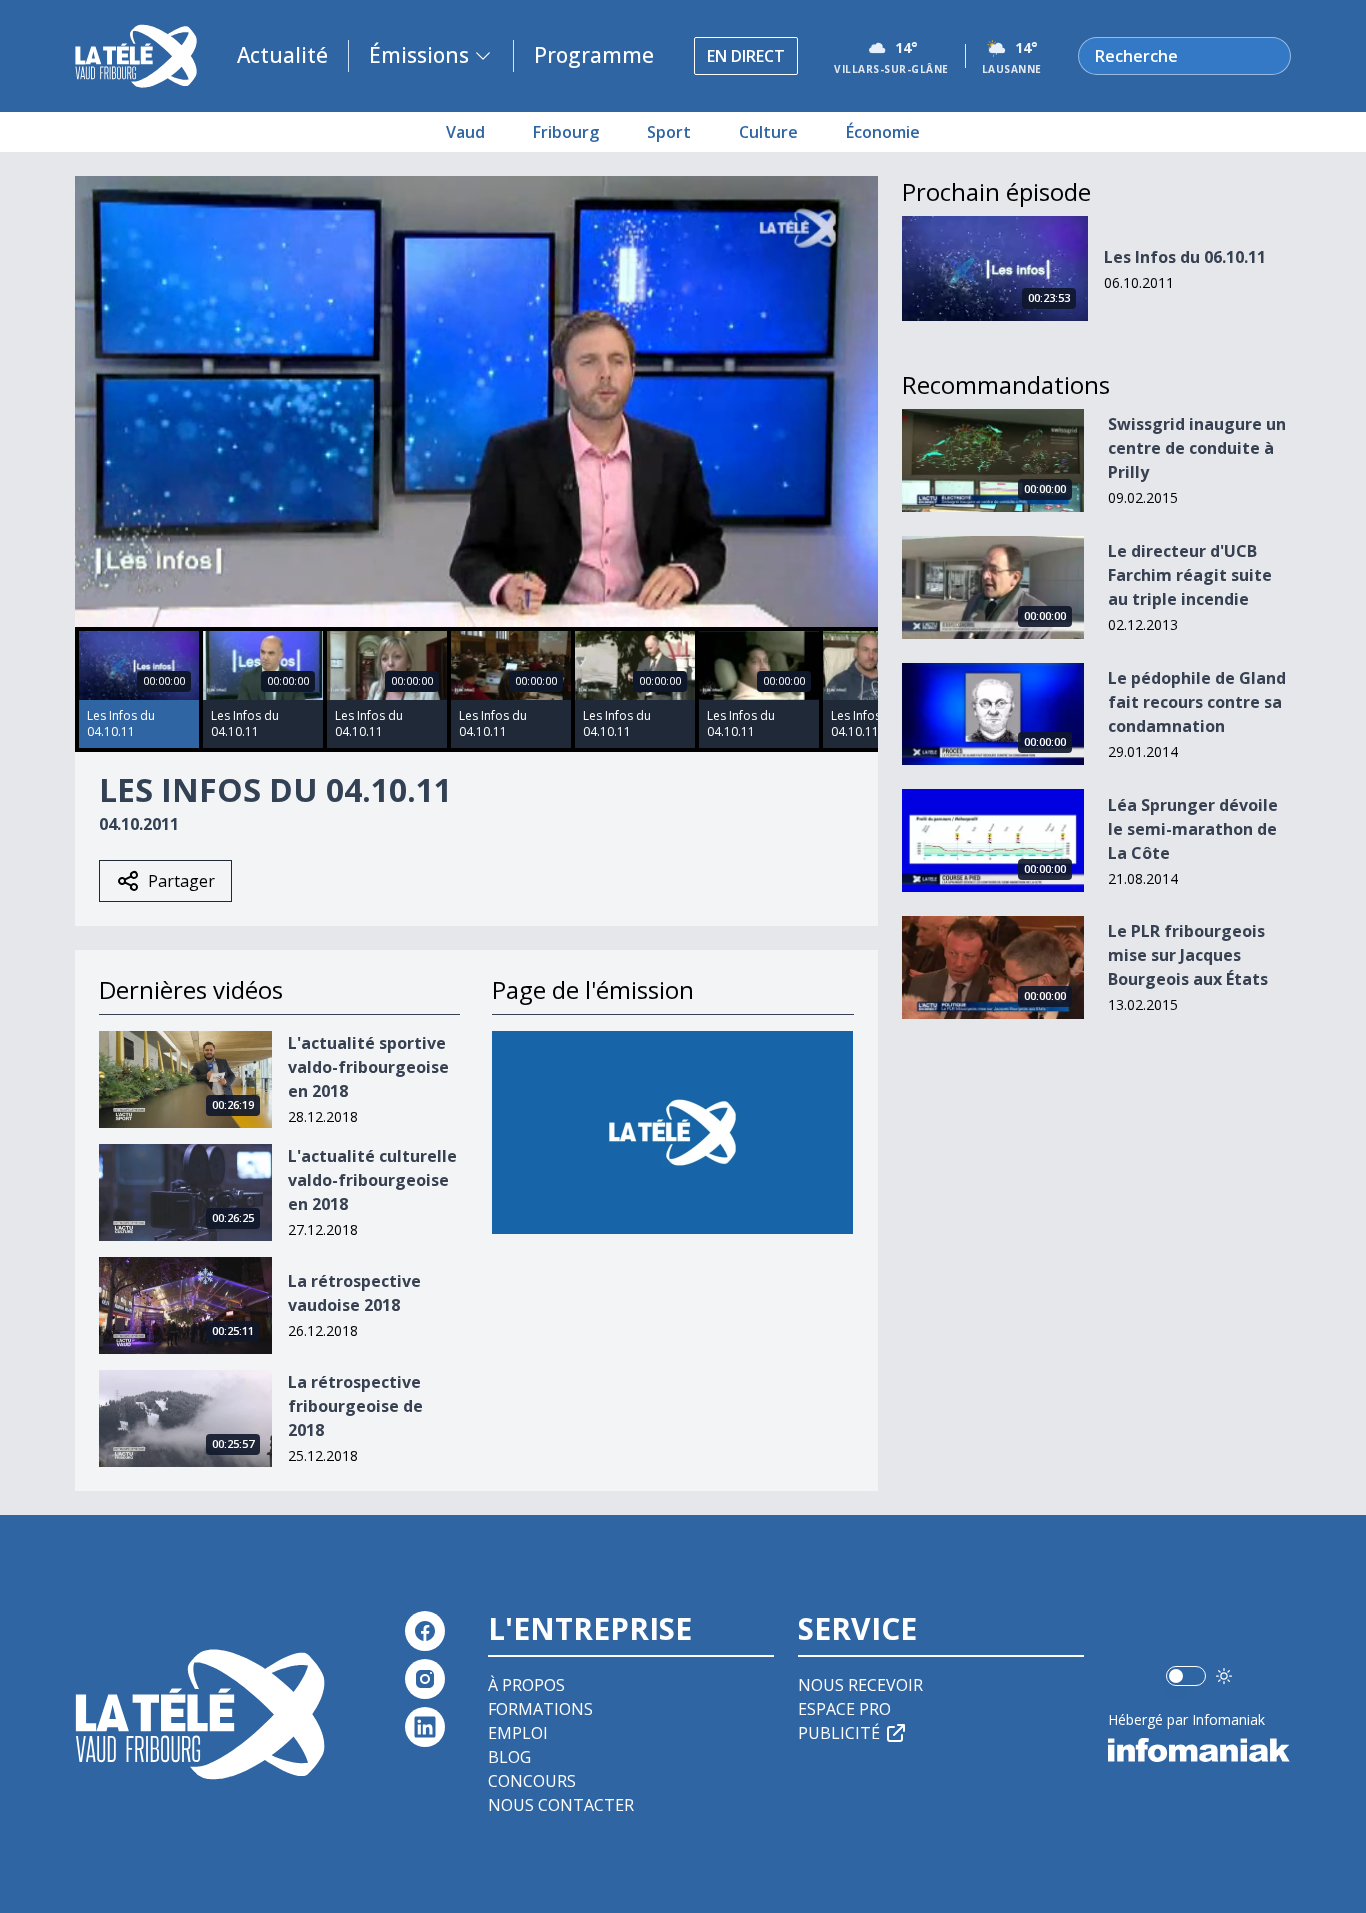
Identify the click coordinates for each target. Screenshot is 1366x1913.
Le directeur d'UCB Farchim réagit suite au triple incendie (1190, 575)
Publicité (839, 1733)
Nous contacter (561, 1805)
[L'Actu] (672, 1132)
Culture (768, 132)
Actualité (282, 55)
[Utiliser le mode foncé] (1224, 1676)
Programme (594, 55)
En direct (746, 56)
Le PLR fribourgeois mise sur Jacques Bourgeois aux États (1188, 955)
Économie (883, 132)
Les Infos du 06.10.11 (1185, 257)
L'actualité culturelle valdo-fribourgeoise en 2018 (372, 1180)
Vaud (465, 132)
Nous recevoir (860, 1685)
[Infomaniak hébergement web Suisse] (1199, 1750)
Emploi (518, 1733)
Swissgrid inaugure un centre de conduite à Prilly (1197, 448)
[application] (476, 401)
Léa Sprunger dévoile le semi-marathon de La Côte (1193, 829)
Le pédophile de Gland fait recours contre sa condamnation (1197, 702)
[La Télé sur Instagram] (425, 1679)
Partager (181, 881)
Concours (532, 1781)
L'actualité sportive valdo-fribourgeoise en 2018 (368, 1067)
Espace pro (844, 1709)
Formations (540, 1709)
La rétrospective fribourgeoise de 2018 (355, 1406)
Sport (669, 132)
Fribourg (566, 132)
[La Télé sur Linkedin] (425, 1727)
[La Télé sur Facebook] (425, 1631)
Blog (509, 1757)
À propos (526, 1685)
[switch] (1186, 1676)
